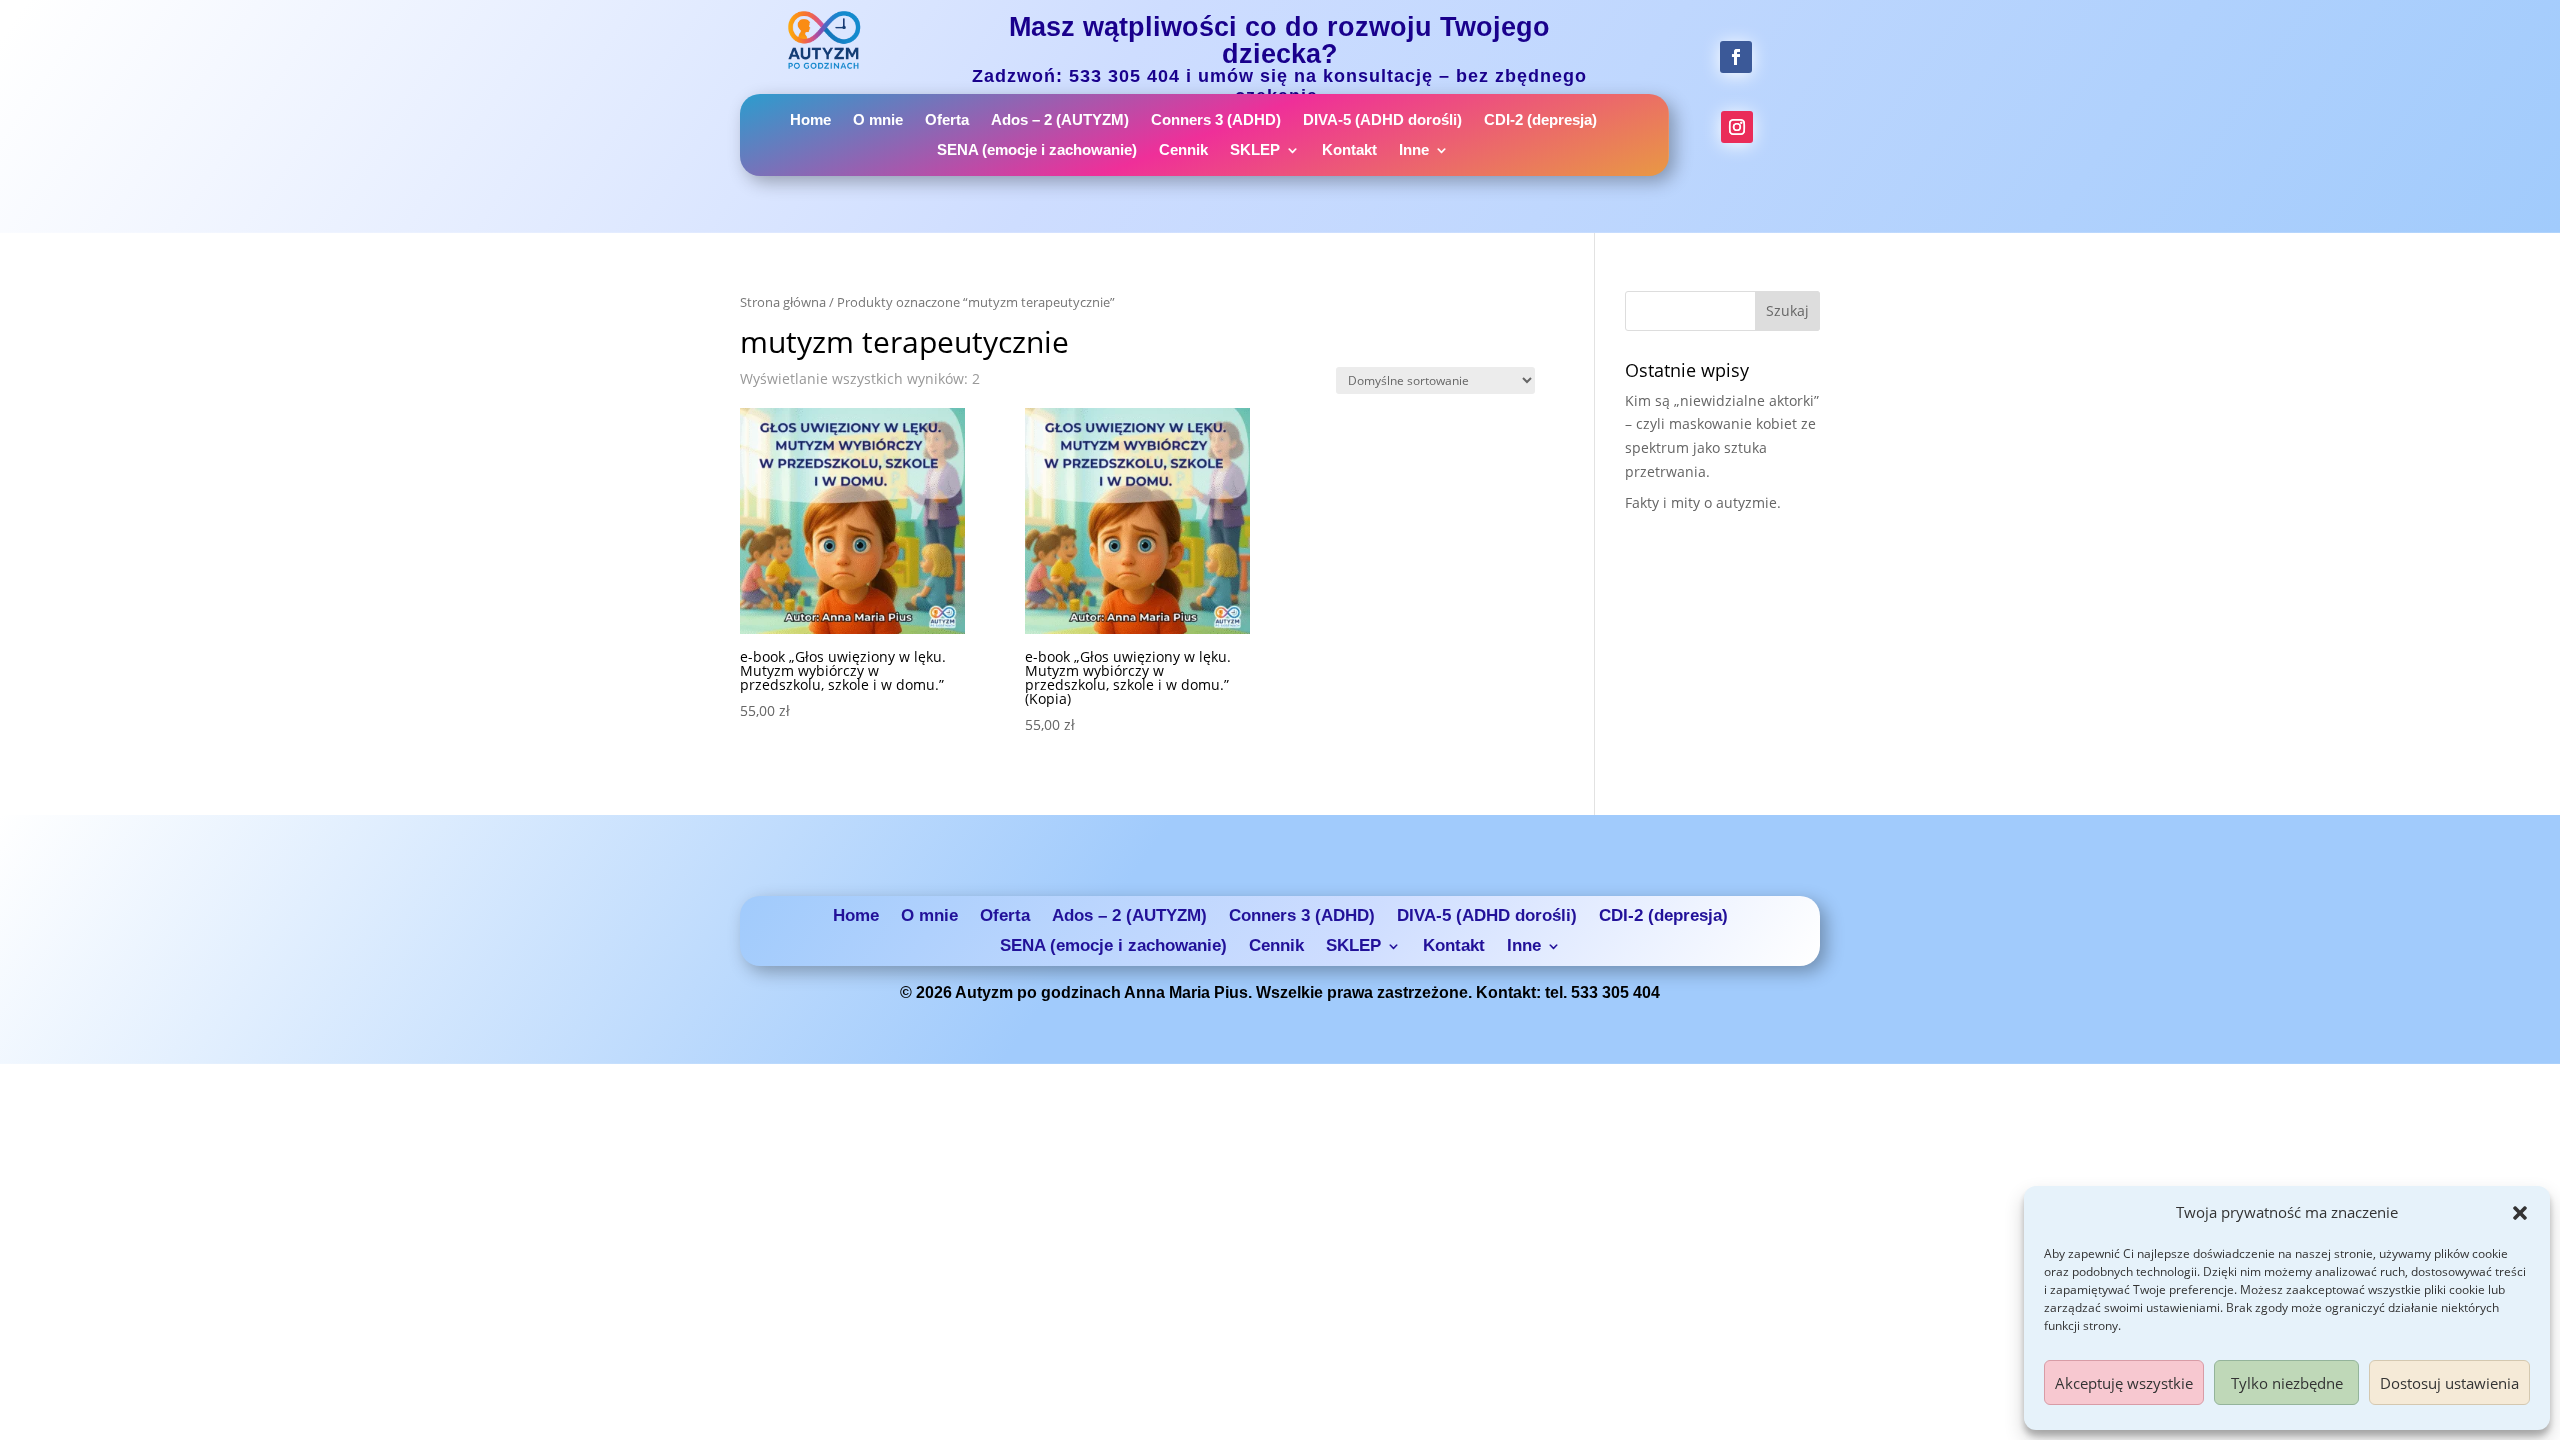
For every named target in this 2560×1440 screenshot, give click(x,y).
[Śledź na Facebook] (1736, 57)
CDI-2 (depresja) (1540, 120)
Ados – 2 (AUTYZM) (1060, 120)
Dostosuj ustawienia (2449, 1383)
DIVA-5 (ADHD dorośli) (1382, 120)
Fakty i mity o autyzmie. (1703, 502)
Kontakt (1349, 150)
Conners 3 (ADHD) (1216, 120)
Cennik (1183, 150)
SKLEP (1255, 150)
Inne (1414, 150)
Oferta (947, 120)
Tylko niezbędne (2287, 1383)
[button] (2520, 1213)
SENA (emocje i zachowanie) (1037, 150)
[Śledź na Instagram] (1737, 127)
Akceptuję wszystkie (2124, 1383)
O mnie (878, 120)
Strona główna (783, 302)
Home (810, 120)
